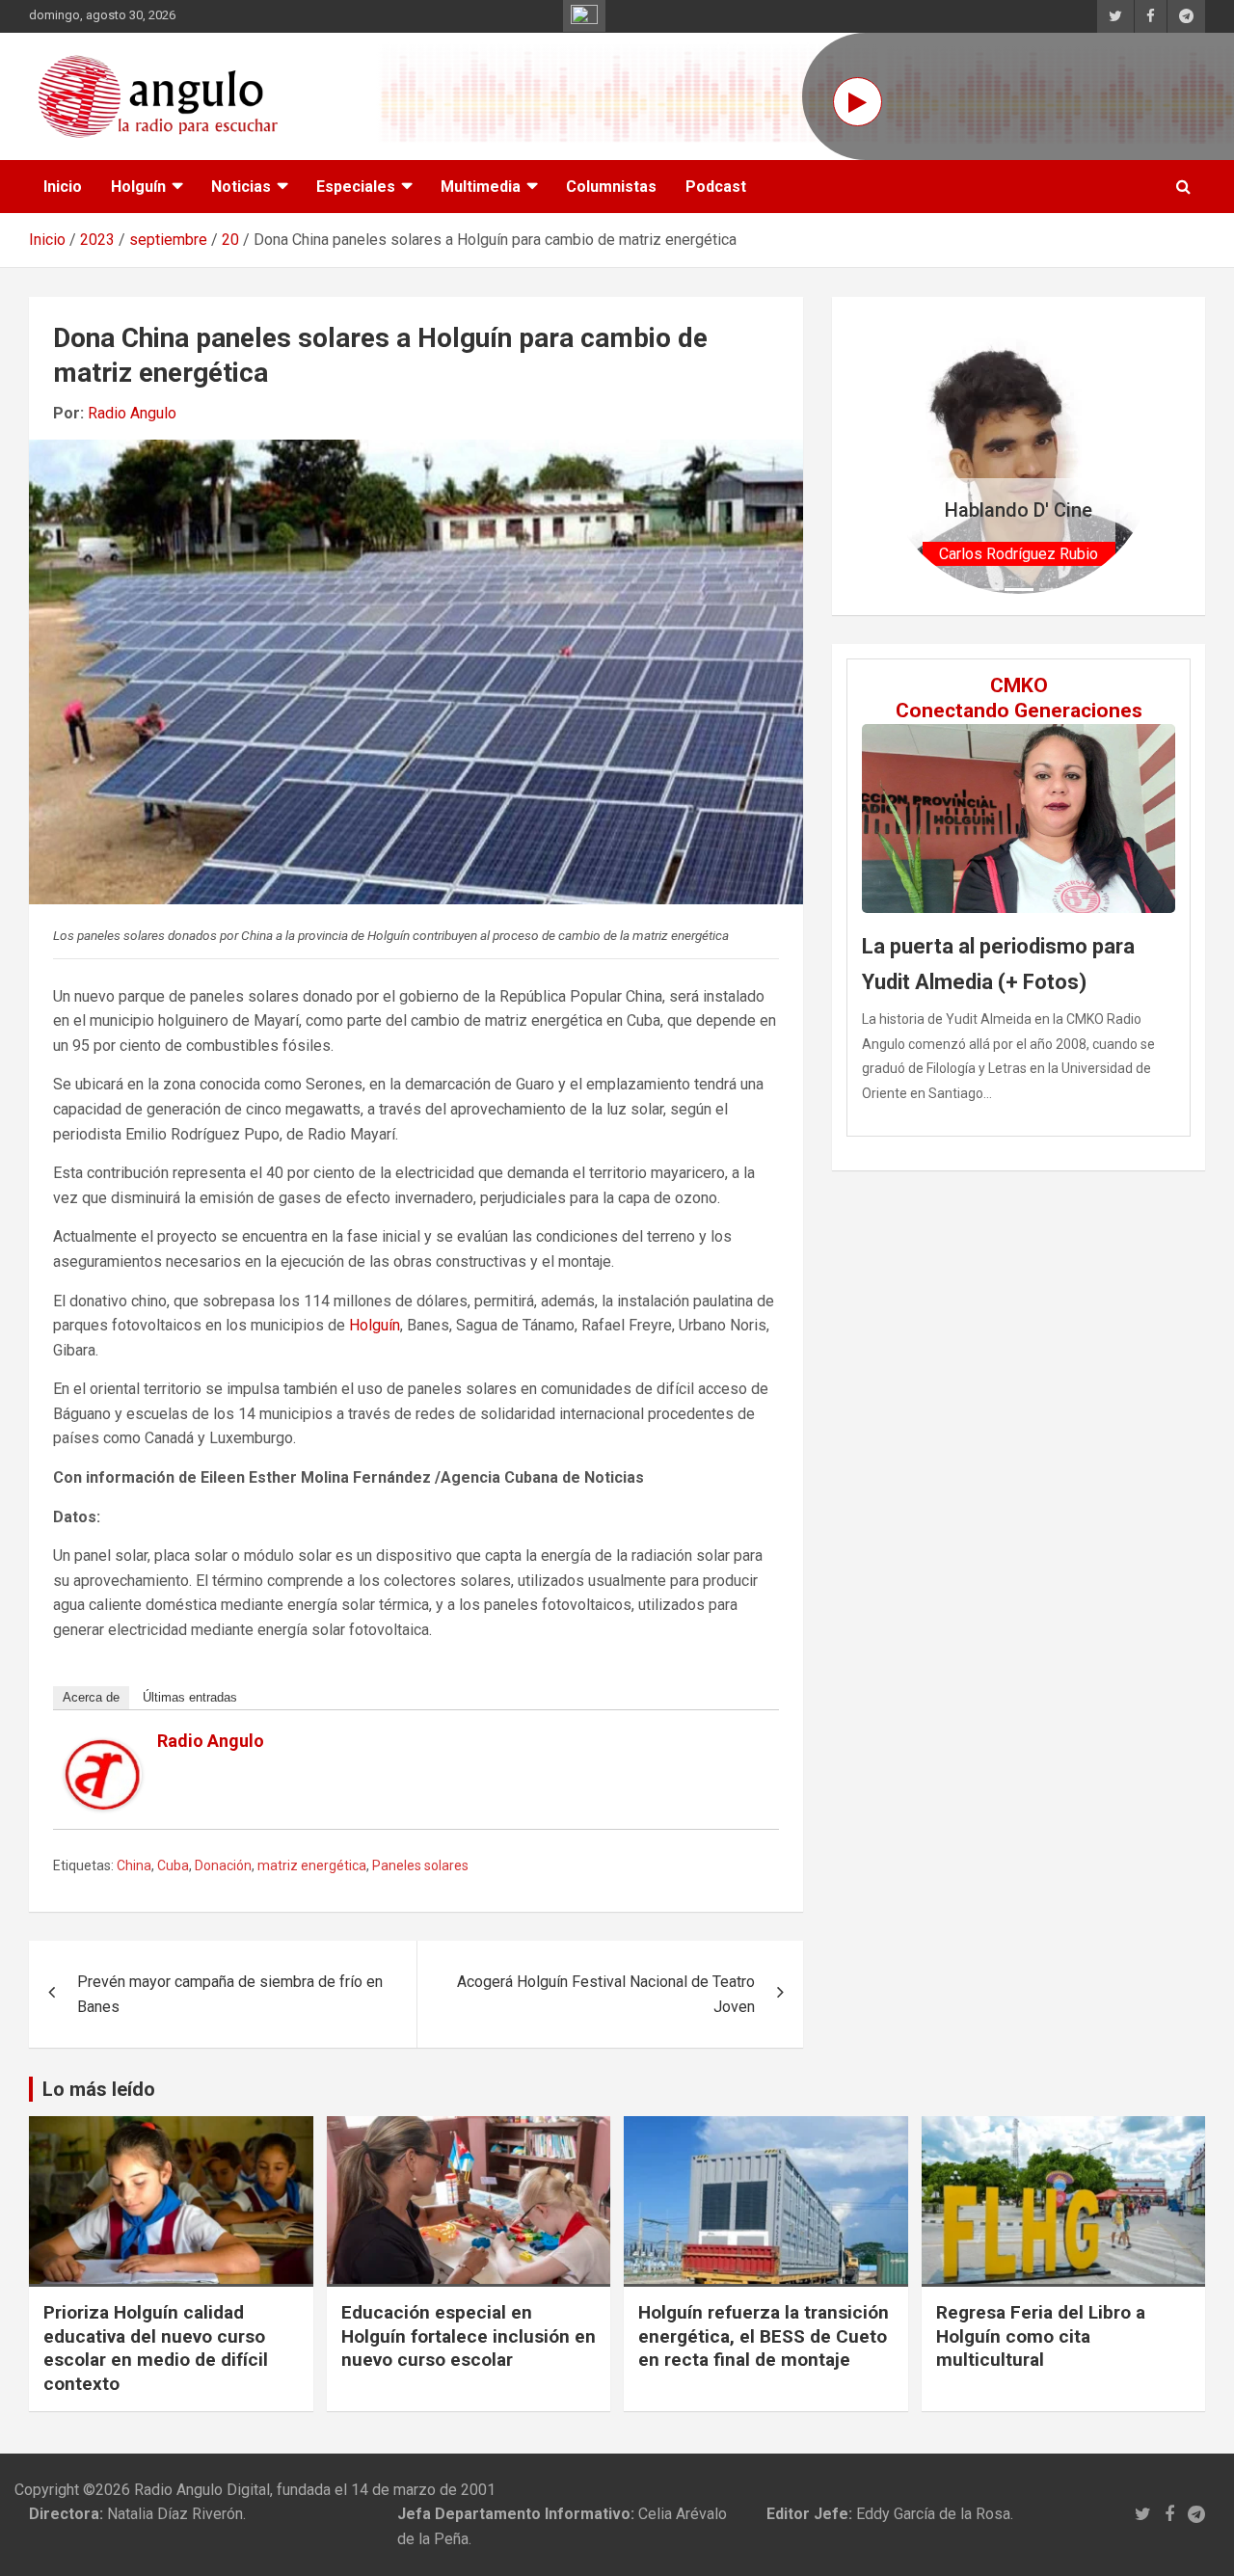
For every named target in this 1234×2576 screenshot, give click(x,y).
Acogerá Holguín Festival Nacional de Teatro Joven (606, 1994)
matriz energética (312, 1865)
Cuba (173, 1865)
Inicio (63, 187)
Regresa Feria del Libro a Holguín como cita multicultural (1041, 2336)
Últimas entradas (190, 1697)
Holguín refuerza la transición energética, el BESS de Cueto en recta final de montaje (764, 2336)
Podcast (716, 187)
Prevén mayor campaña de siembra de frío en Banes (230, 1994)
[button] (902, 456)
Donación (223, 1865)
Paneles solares (420, 1865)
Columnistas (611, 187)
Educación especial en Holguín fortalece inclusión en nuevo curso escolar (469, 2336)
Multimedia (481, 187)
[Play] (858, 102)
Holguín (138, 187)
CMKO (1019, 685)
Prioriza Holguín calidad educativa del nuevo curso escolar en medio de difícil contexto (156, 2348)
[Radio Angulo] (103, 1751)
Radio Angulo (132, 413)
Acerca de (91, 1697)
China (134, 1865)
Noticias (241, 187)
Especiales (356, 187)
